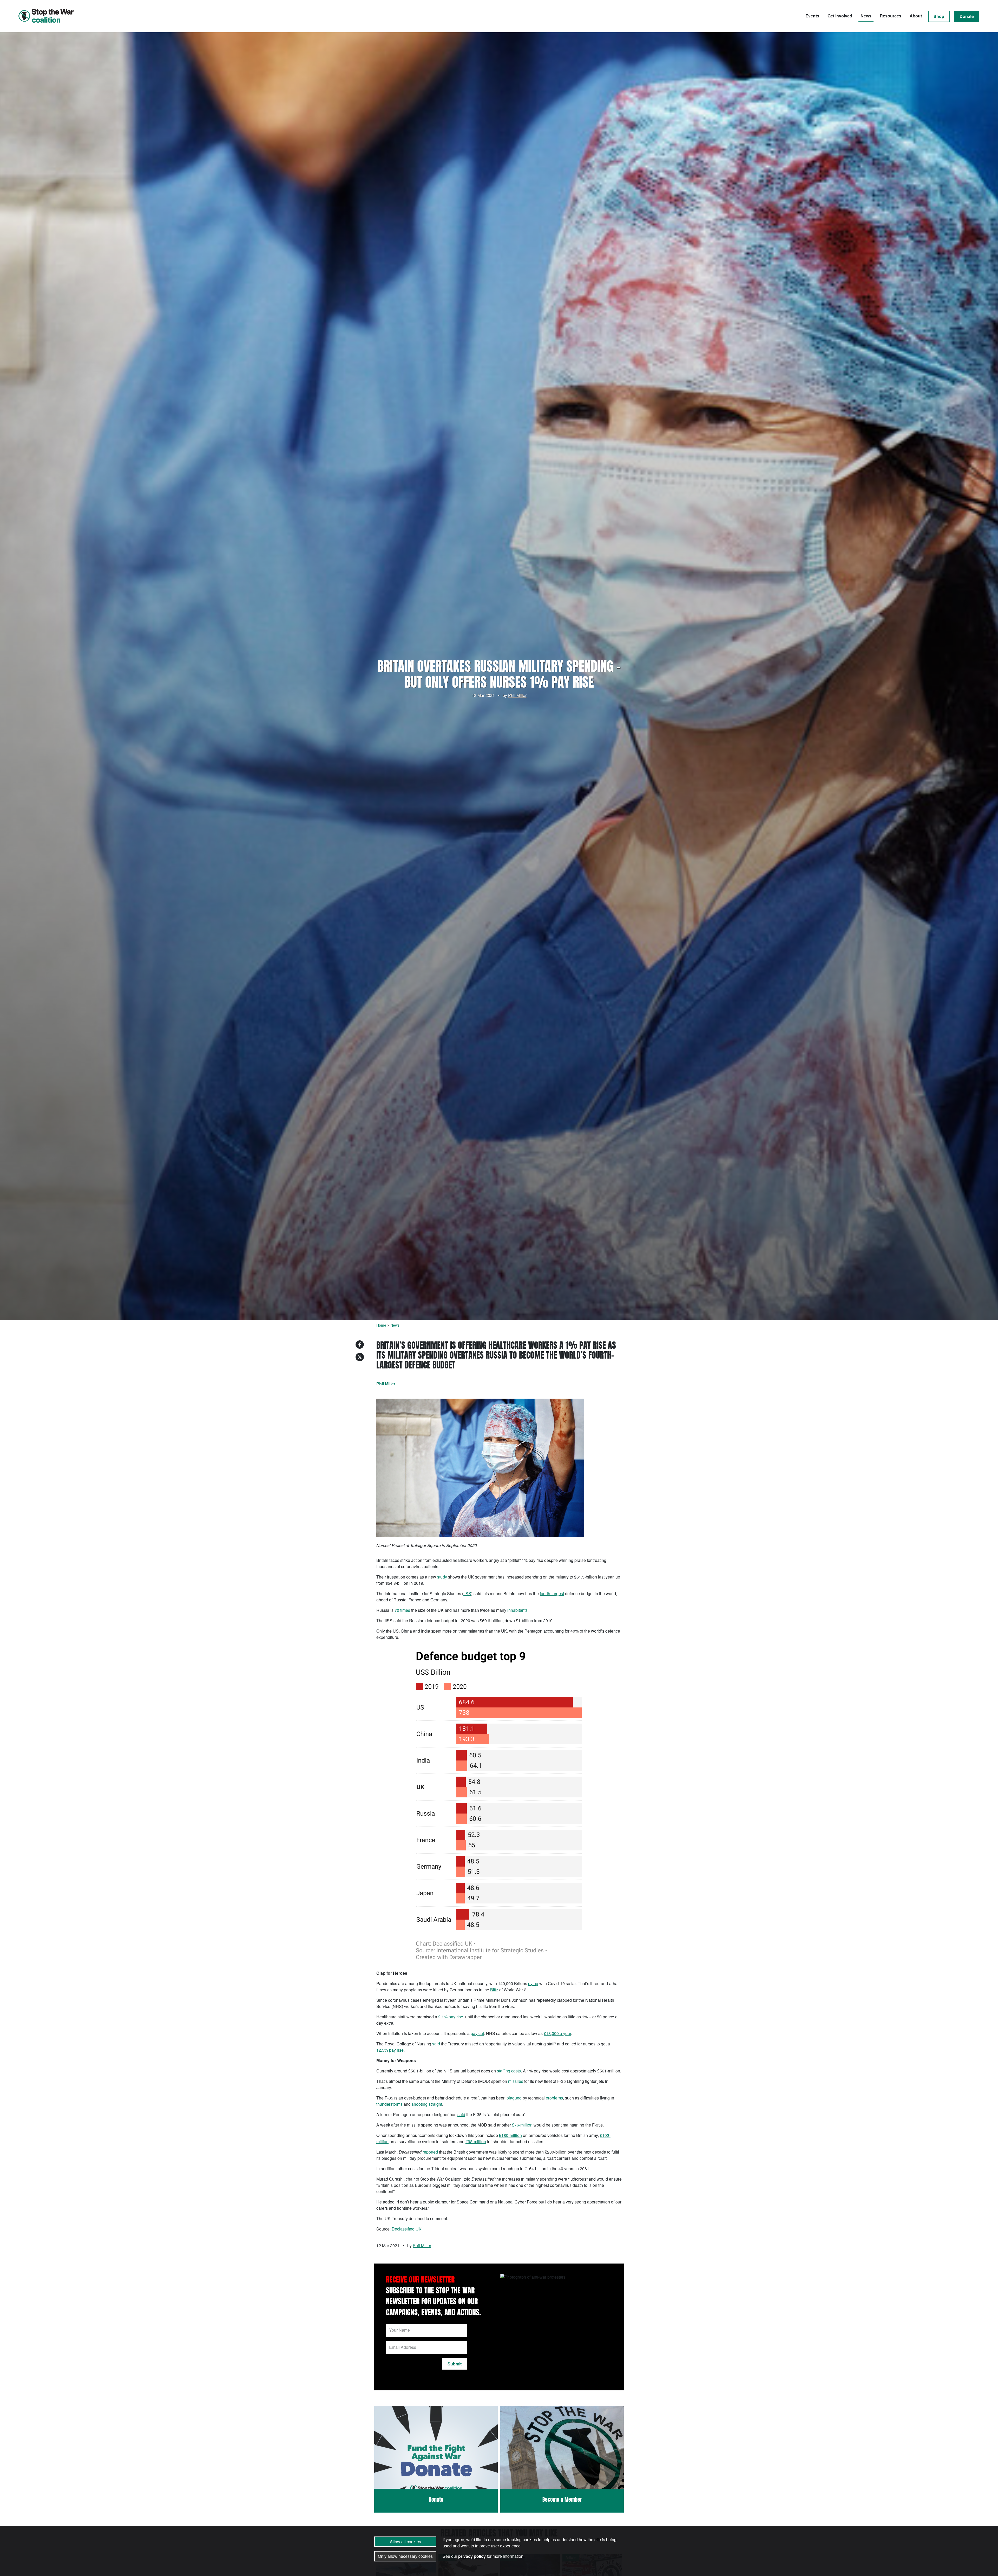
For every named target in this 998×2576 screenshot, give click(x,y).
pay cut (477, 2033)
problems (554, 2098)
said (436, 2044)
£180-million (510, 2135)
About (916, 16)
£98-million (476, 2141)
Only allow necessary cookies (405, 2556)
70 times (402, 1610)
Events (812, 16)
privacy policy (472, 2556)
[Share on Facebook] (360, 1345)
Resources (891, 16)
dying (533, 1983)
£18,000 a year (557, 2033)
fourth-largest (552, 1593)
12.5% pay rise (390, 2050)
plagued (514, 2098)
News (866, 16)
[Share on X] (360, 1357)
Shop (939, 16)
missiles (516, 2081)
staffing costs (509, 2071)
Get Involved (840, 16)
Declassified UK (407, 2229)
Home (381, 1325)
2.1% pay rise (451, 2017)
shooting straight (427, 2104)
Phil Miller (517, 695)
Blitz (494, 1990)
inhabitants (517, 1610)
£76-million (522, 2125)
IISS (467, 1593)
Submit (455, 2364)
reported (430, 2152)
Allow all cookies (405, 2542)
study (442, 1577)
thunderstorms (389, 2104)
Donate (967, 16)
